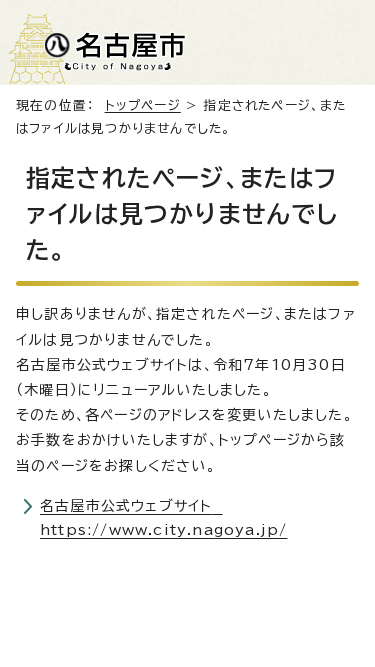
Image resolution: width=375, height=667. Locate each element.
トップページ (143, 105)
